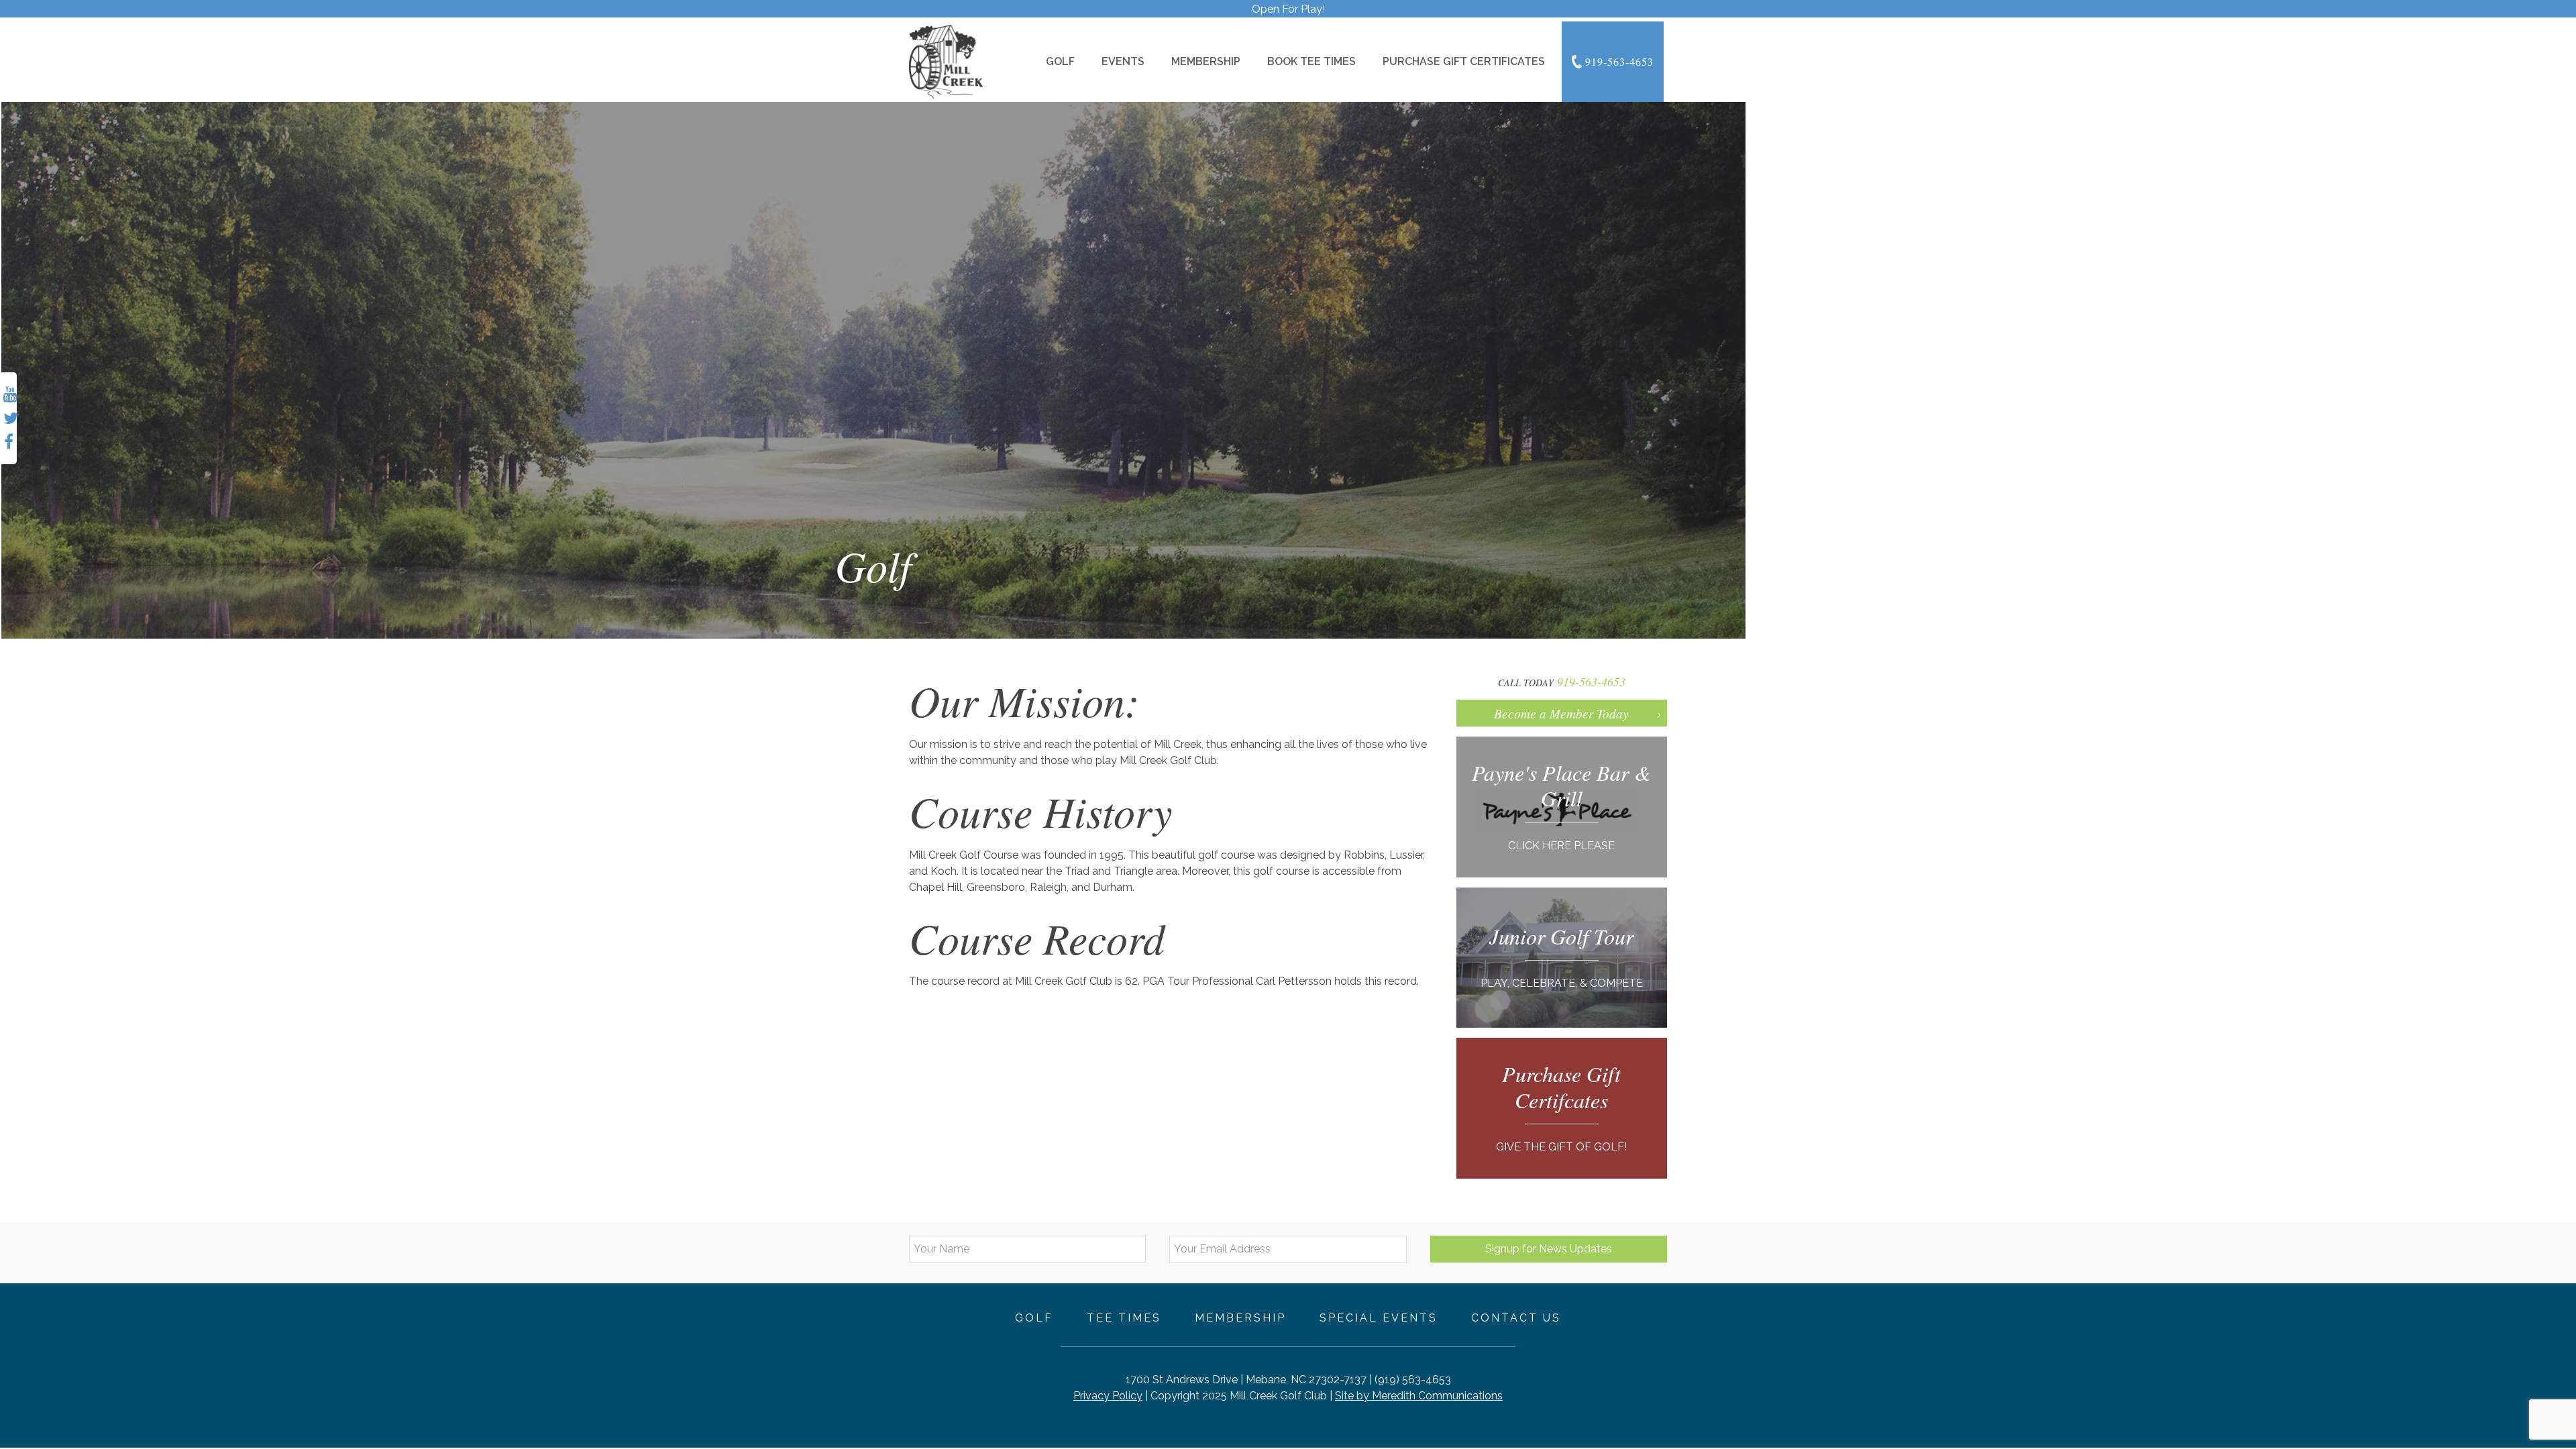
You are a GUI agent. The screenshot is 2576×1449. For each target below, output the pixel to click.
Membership (1206, 61)
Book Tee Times (1311, 61)
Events (1123, 61)
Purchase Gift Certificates (1464, 61)
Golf (1060, 61)
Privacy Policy (1108, 1396)
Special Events (1379, 1318)
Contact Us (1516, 1318)
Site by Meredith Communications (1419, 1396)
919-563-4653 (1619, 61)
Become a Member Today (1561, 713)
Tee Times (1124, 1318)
